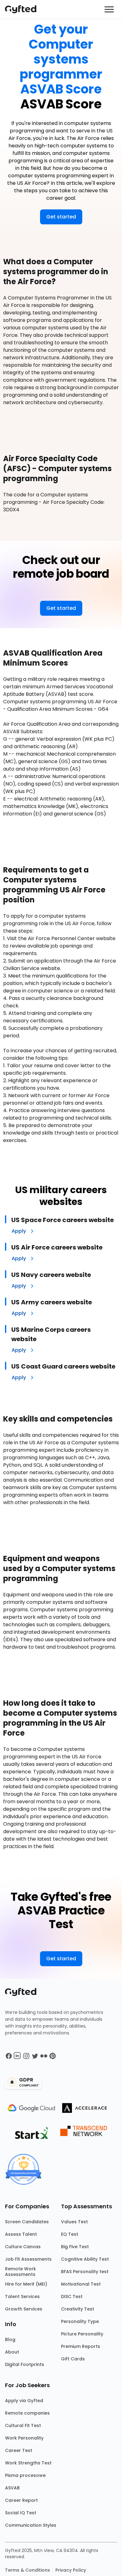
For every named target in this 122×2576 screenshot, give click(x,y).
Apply (19, 1231)
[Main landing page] (24, 9)
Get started (61, 217)
